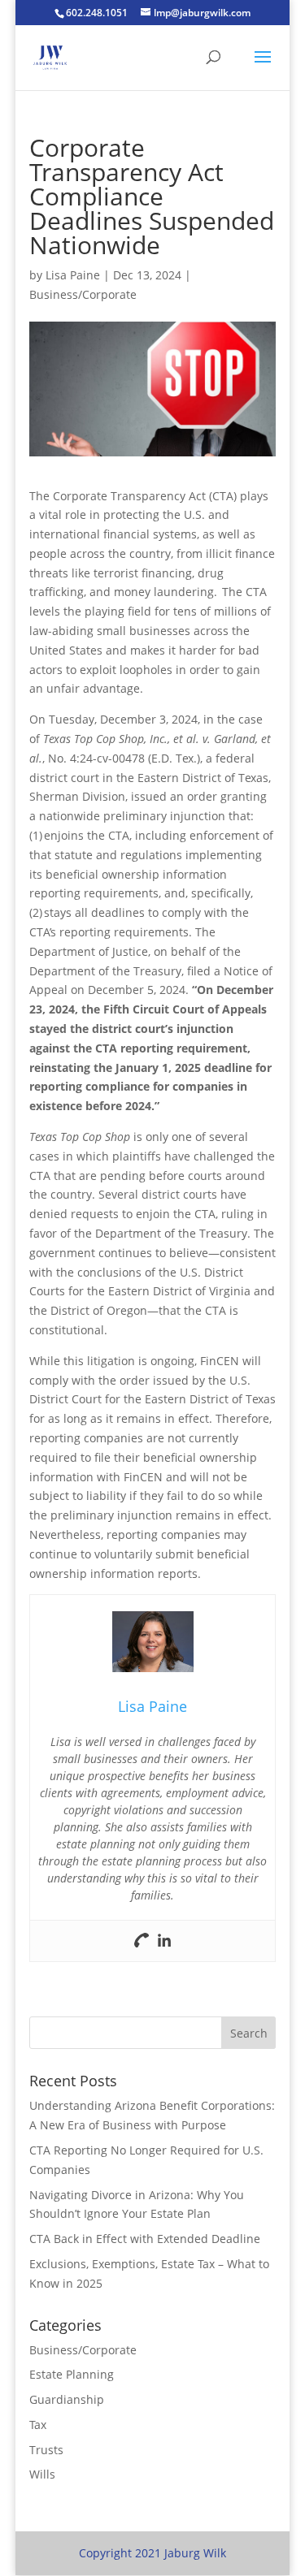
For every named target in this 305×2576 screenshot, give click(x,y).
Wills (42, 2474)
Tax (38, 2425)
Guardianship (67, 2399)
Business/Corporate (83, 294)
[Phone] (142, 1941)
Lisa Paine (73, 275)
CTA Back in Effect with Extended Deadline (145, 2239)
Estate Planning (72, 2374)
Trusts (46, 2450)
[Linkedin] (164, 1941)
